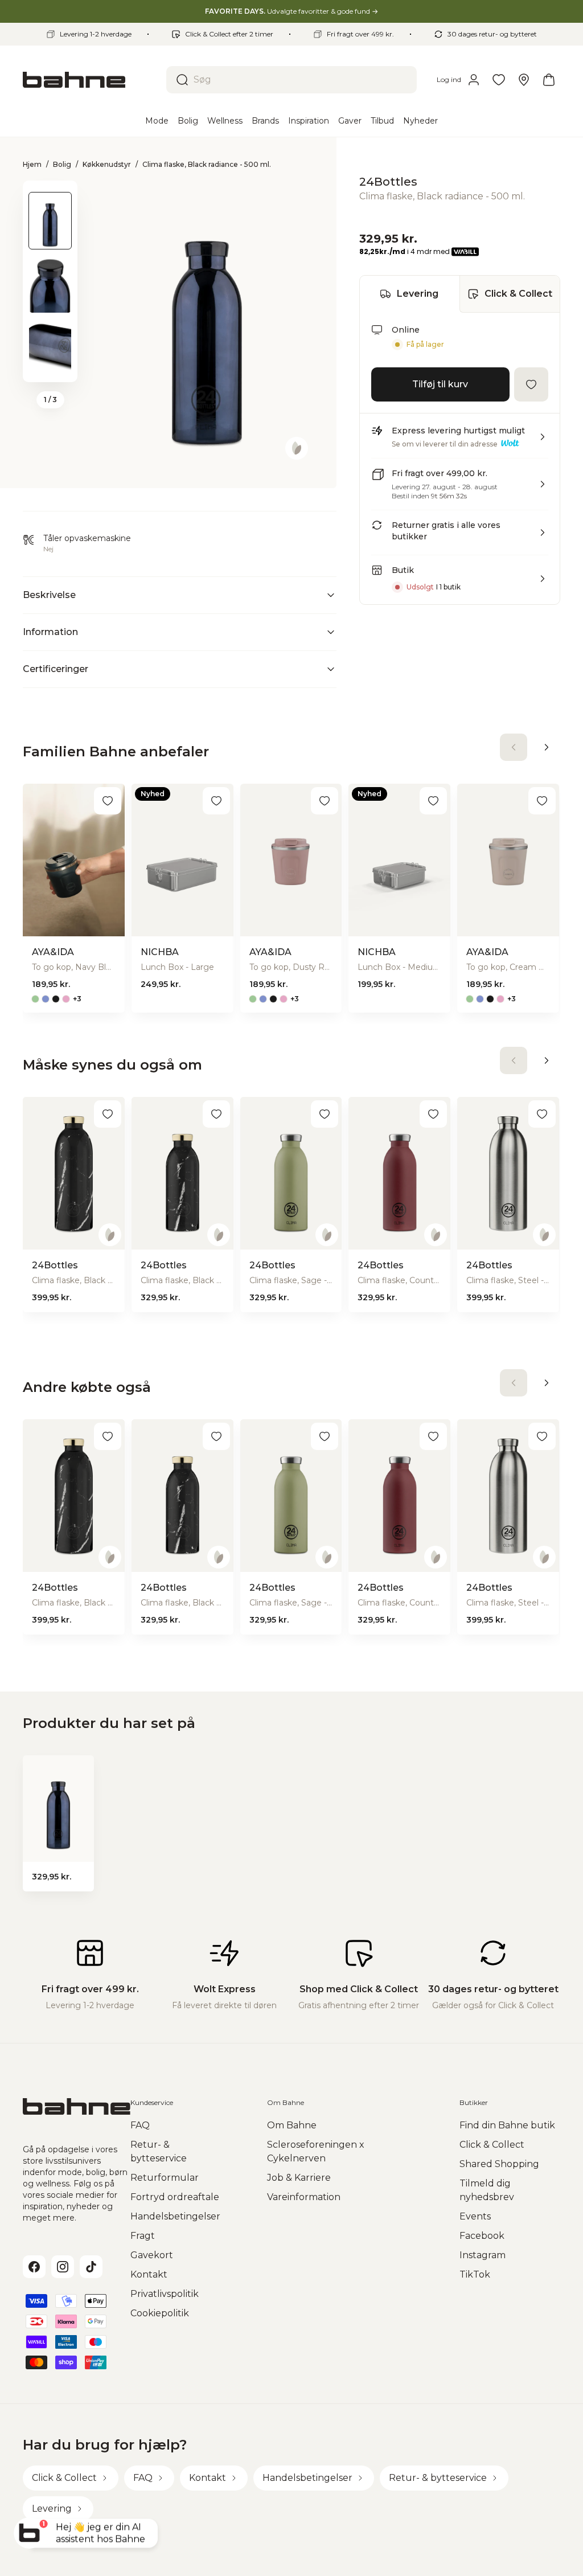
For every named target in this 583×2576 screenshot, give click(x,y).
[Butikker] (524, 80)
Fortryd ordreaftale (175, 2197)
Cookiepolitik (160, 2313)
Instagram (483, 2255)
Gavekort (152, 2255)
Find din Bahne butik (507, 2125)
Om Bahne (292, 2125)
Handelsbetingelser (175, 2216)
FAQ (140, 2125)
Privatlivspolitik (165, 2294)
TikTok (475, 2274)
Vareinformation (304, 2197)
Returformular (165, 2178)
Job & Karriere (299, 2178)
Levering (418, 294)
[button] (460, 441)
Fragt (143, 2236)
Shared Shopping (499, 2164)
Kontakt (149, 2274)
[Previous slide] (50, 195)
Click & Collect (518, 294)
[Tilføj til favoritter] (531, 384)
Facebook (482, 2236)
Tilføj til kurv (440, 384)
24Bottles (388, 182)
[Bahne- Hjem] (90, 80)
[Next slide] (50, 367)
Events (475, 2216)
